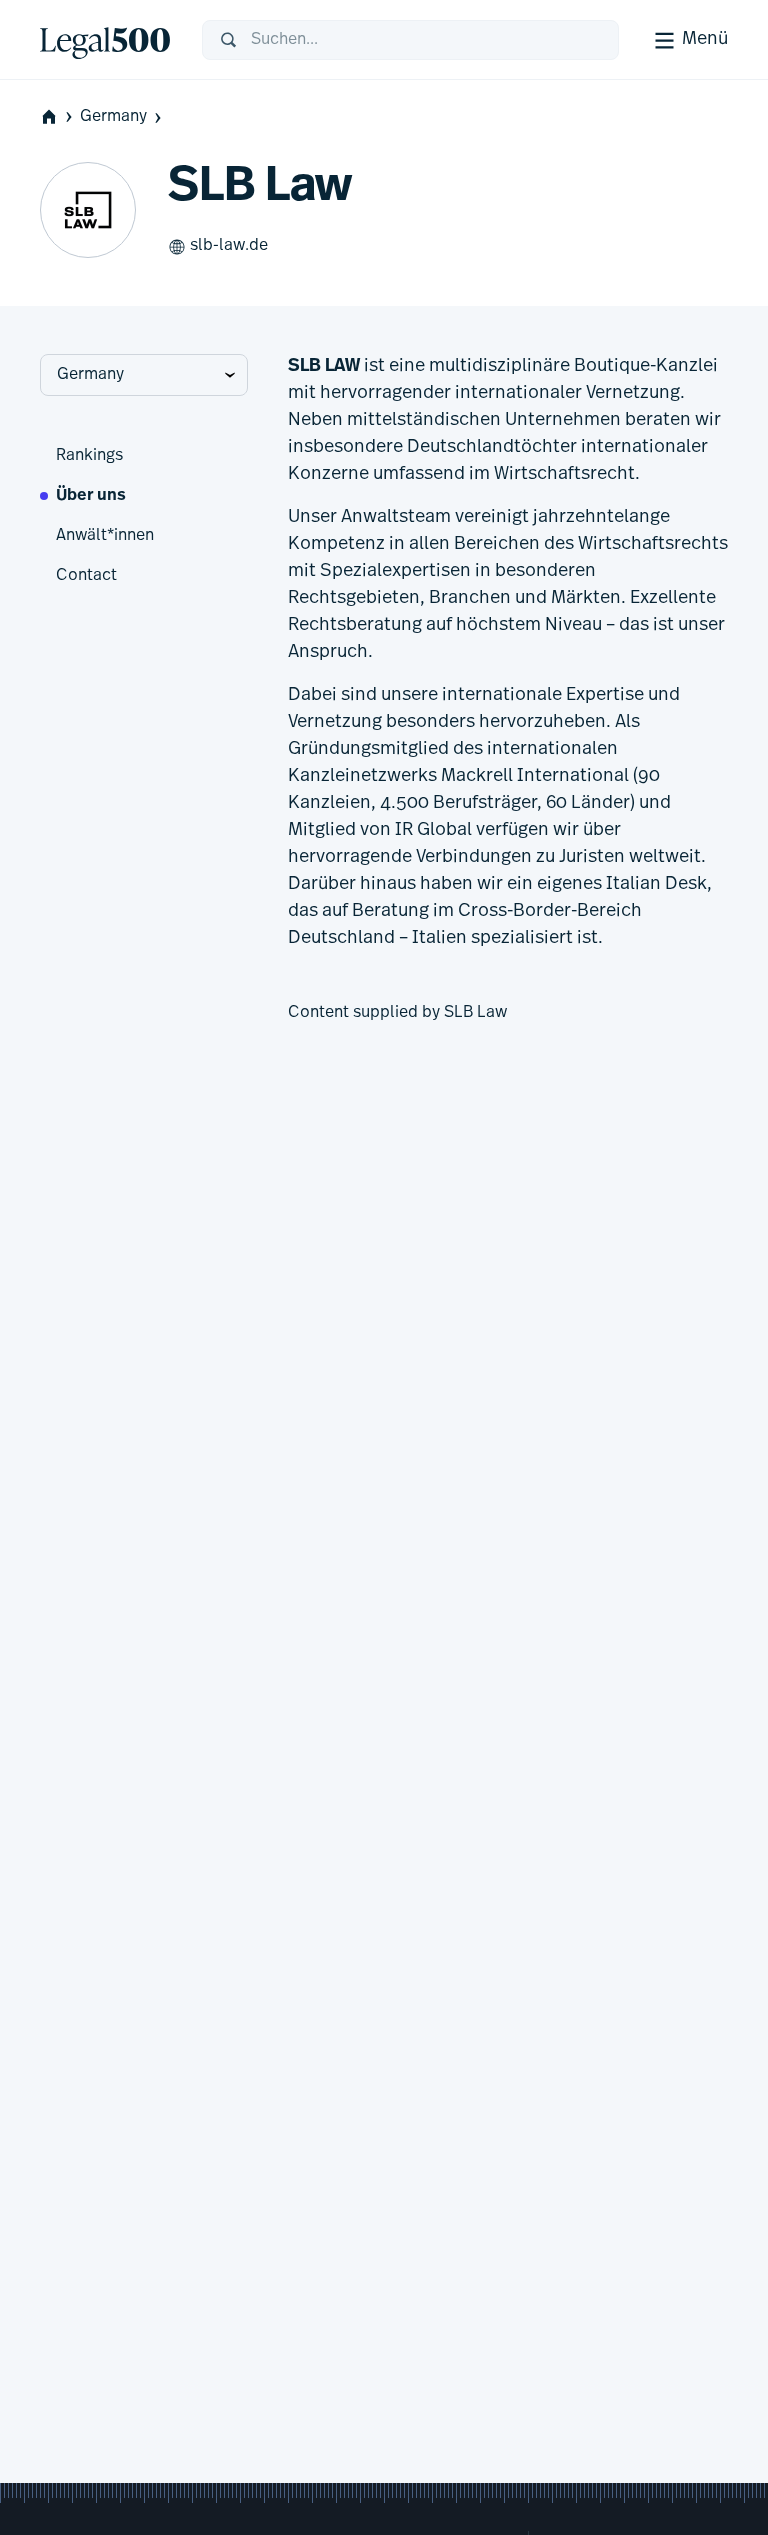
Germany (113, 117)
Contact (86, 576)
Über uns (91, 496)
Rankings (89, 456)
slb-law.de (229, 246)
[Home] (105, 40)
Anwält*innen (105, 536)
